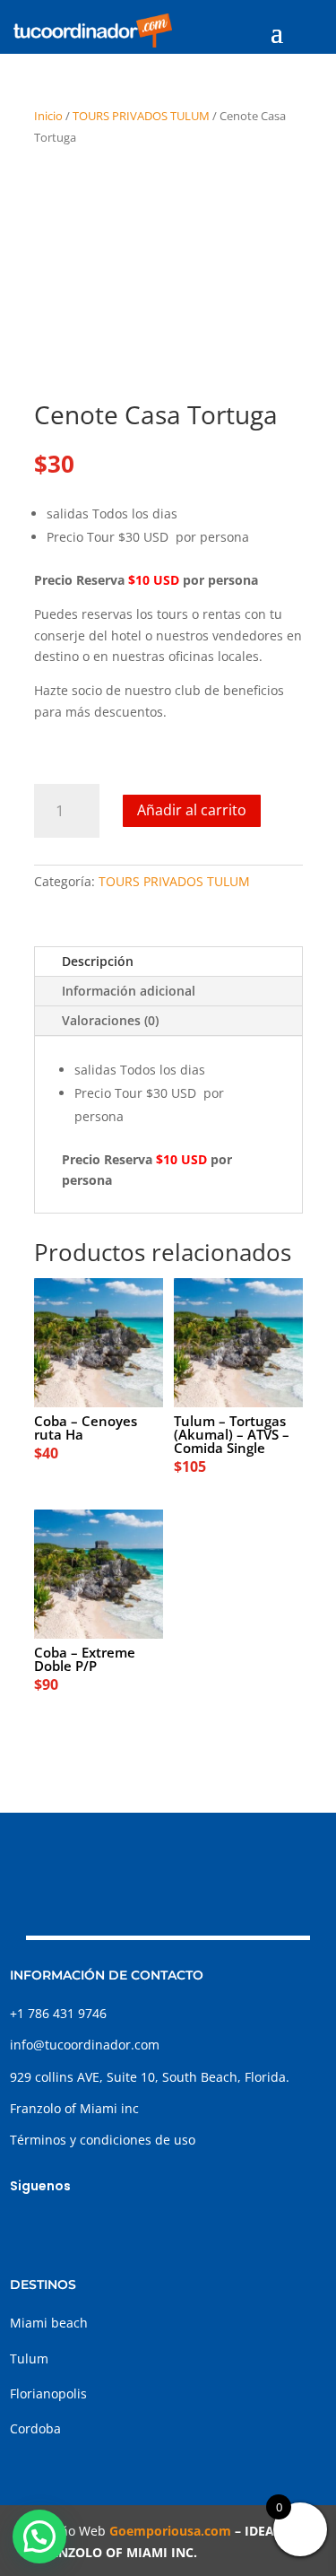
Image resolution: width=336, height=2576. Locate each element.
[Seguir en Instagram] (60, 2228)
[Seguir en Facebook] (24, 2228)
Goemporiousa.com (170, 2531)
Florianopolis (48, 2393)
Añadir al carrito (192, 810)
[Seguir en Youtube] (132, 2228)
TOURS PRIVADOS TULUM (141, 116)
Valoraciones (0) (110, 1020)
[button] (39, 2537)
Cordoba (35, 2428)
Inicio (48, 116)
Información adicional (129, 991)
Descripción (98, 961)
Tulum (29, 2358)
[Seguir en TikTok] (96, 2228)
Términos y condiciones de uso (103, 2140)
